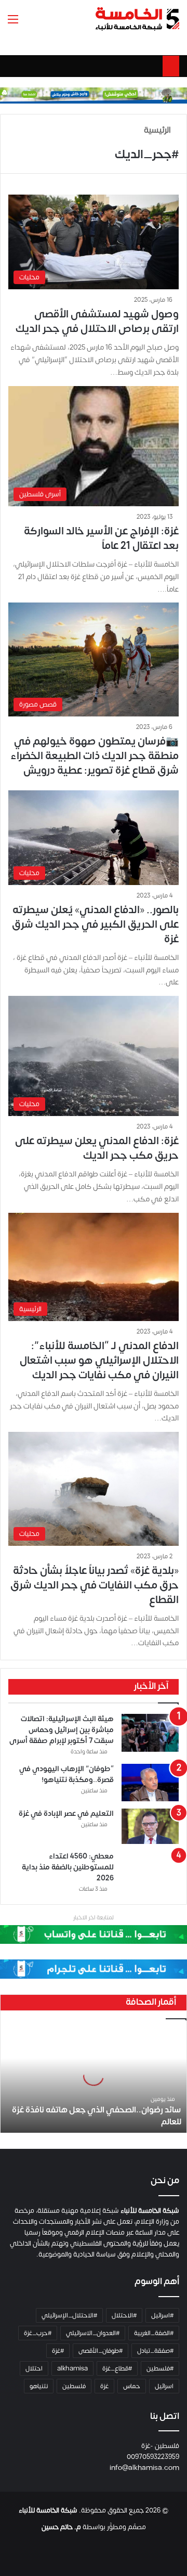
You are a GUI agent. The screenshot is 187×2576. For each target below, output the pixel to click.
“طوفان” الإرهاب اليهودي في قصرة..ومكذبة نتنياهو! (66, 1774)
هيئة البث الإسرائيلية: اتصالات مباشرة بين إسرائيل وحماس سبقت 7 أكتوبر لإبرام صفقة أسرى (62, 1730)
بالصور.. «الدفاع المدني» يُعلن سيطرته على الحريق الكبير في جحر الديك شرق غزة (95, 924)
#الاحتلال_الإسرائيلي (69, 2315)
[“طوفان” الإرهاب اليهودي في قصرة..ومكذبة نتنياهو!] (150, 1783)
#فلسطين (160, 2368)
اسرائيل (164, 2386)
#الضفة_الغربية (154, 2333)
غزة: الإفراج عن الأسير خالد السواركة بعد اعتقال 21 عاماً (101, 538)
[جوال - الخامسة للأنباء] (94, 95)
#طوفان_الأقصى (101, 2351)
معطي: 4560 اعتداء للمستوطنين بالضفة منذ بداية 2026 (68, 1867)
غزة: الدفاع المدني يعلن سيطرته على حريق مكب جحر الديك (97, 1148)
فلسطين (74, 2386)
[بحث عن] (31, 23)
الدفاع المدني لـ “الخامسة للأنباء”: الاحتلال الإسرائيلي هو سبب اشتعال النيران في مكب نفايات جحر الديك (99, 1360)
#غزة (58, 2351)
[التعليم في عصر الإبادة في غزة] (150, 1826)
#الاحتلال (124, 2315)
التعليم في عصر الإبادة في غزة (66, 1814)
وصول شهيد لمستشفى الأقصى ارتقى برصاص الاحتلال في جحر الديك (97, 321)
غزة (104, 2386)
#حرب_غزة (38, 2333)
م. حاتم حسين (61, 2527)
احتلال (34, 2368)
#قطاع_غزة (117, 2368)
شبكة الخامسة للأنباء (48, 2510)
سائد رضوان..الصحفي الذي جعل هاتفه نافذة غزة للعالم (97, 2116)
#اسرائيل (162, 2315)
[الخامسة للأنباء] (137, 19)
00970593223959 (153, 2457)
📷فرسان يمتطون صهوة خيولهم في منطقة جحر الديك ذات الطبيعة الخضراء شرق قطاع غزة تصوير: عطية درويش (95, 756)
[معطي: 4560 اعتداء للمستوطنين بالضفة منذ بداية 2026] (150, 1867)
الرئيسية (158, 130)
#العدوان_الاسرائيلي (93, 2333)
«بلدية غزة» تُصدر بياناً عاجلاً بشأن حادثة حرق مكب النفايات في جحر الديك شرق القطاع (95, 1585)
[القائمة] (13, 23)
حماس (132, 2386)
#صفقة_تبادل (155, 2351)
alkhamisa (72, 2368)
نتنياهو (39, 2386)
